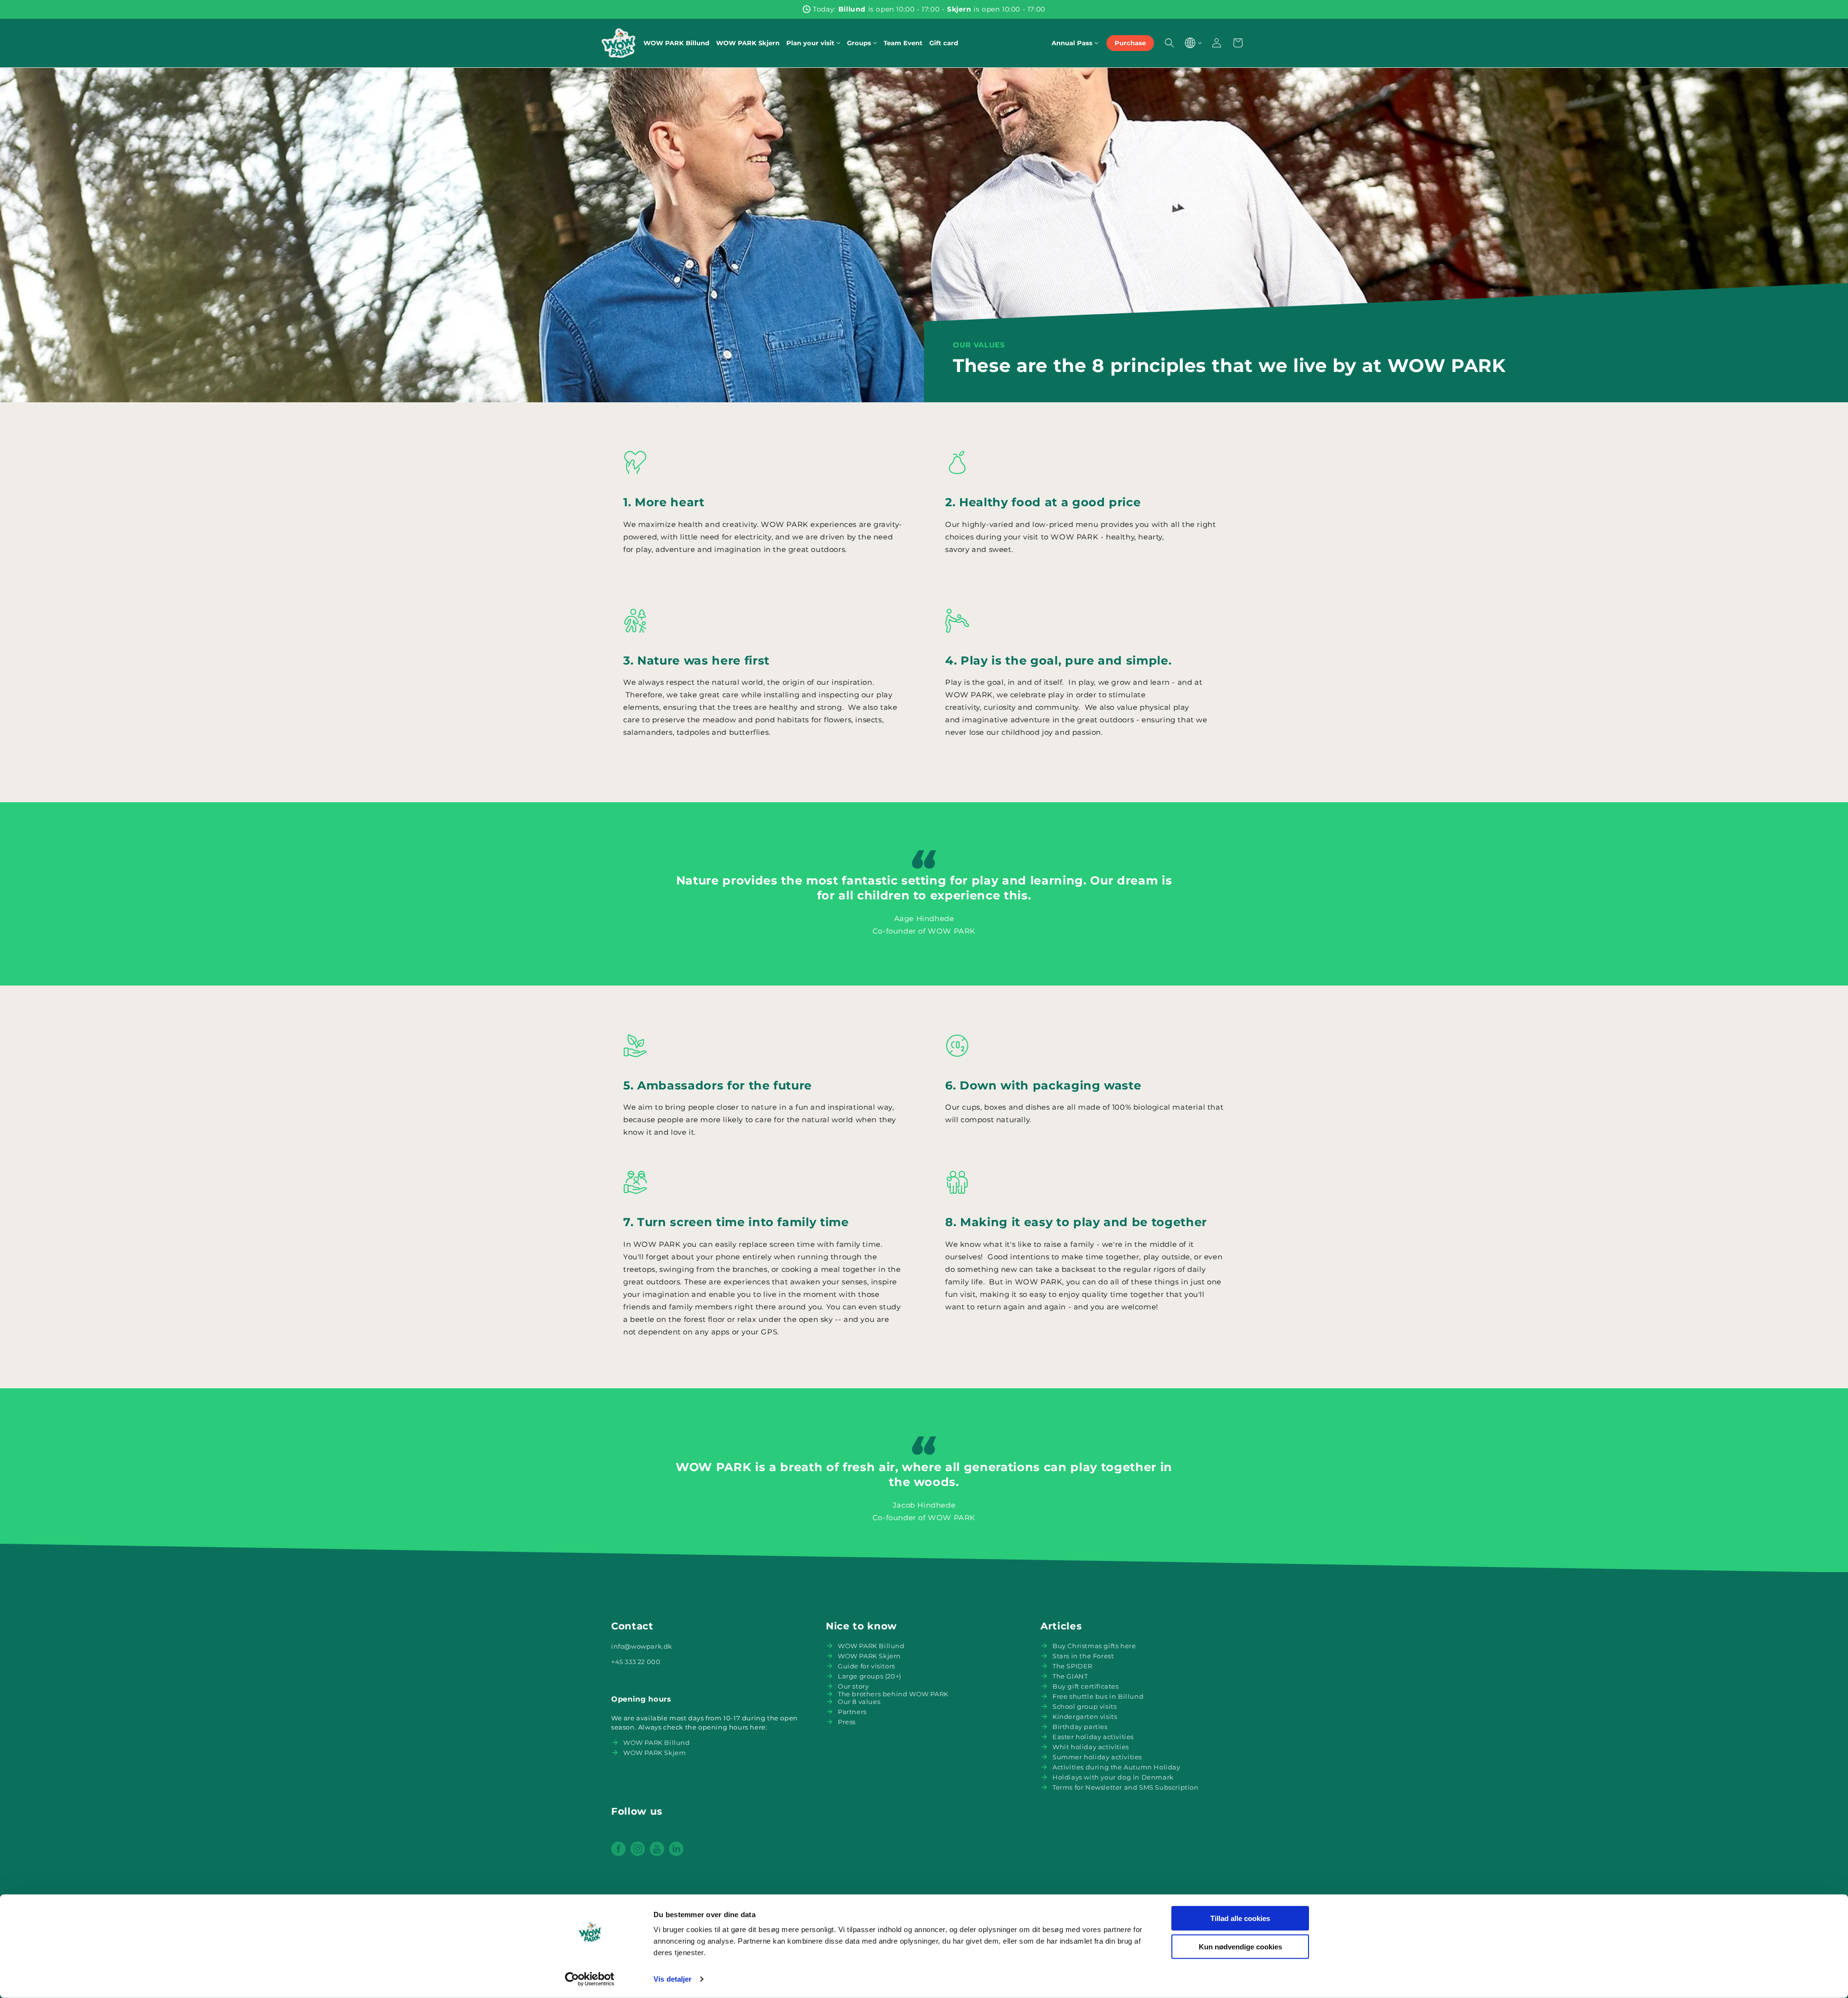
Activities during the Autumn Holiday (1116, 1767)
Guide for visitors (866, 1666)
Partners (852, 1712)
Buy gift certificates (1086, 1686)
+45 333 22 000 (636, 1662)
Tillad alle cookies (1240, 1918)
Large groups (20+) (870, 1676)
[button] (813, 43)
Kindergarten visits (1085, 1716)
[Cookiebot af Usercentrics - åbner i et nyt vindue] (590, 1979)
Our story (853, 1686)
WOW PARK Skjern (655, 1753)
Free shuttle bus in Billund (1098, 1696)
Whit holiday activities (1091, 1747)
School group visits (1084, 1706)
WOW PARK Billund (657, 1742)
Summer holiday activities (1097, 1757)
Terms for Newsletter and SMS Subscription (1126, 1787)
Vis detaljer (673, 1979)
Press (847, 1722)
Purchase (1130, 43)
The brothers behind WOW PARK (893, 1694)
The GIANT (1070, 1676)
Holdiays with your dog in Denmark (1113, 1777)
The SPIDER (1072, 1666)
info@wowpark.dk (642, 1646)
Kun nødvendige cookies (1240, 1946)
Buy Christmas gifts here (1094, 1646)
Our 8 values (859, 1702)
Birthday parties (1080, 1727)
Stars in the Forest (1083, 1656)
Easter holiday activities (1093, 1737)
